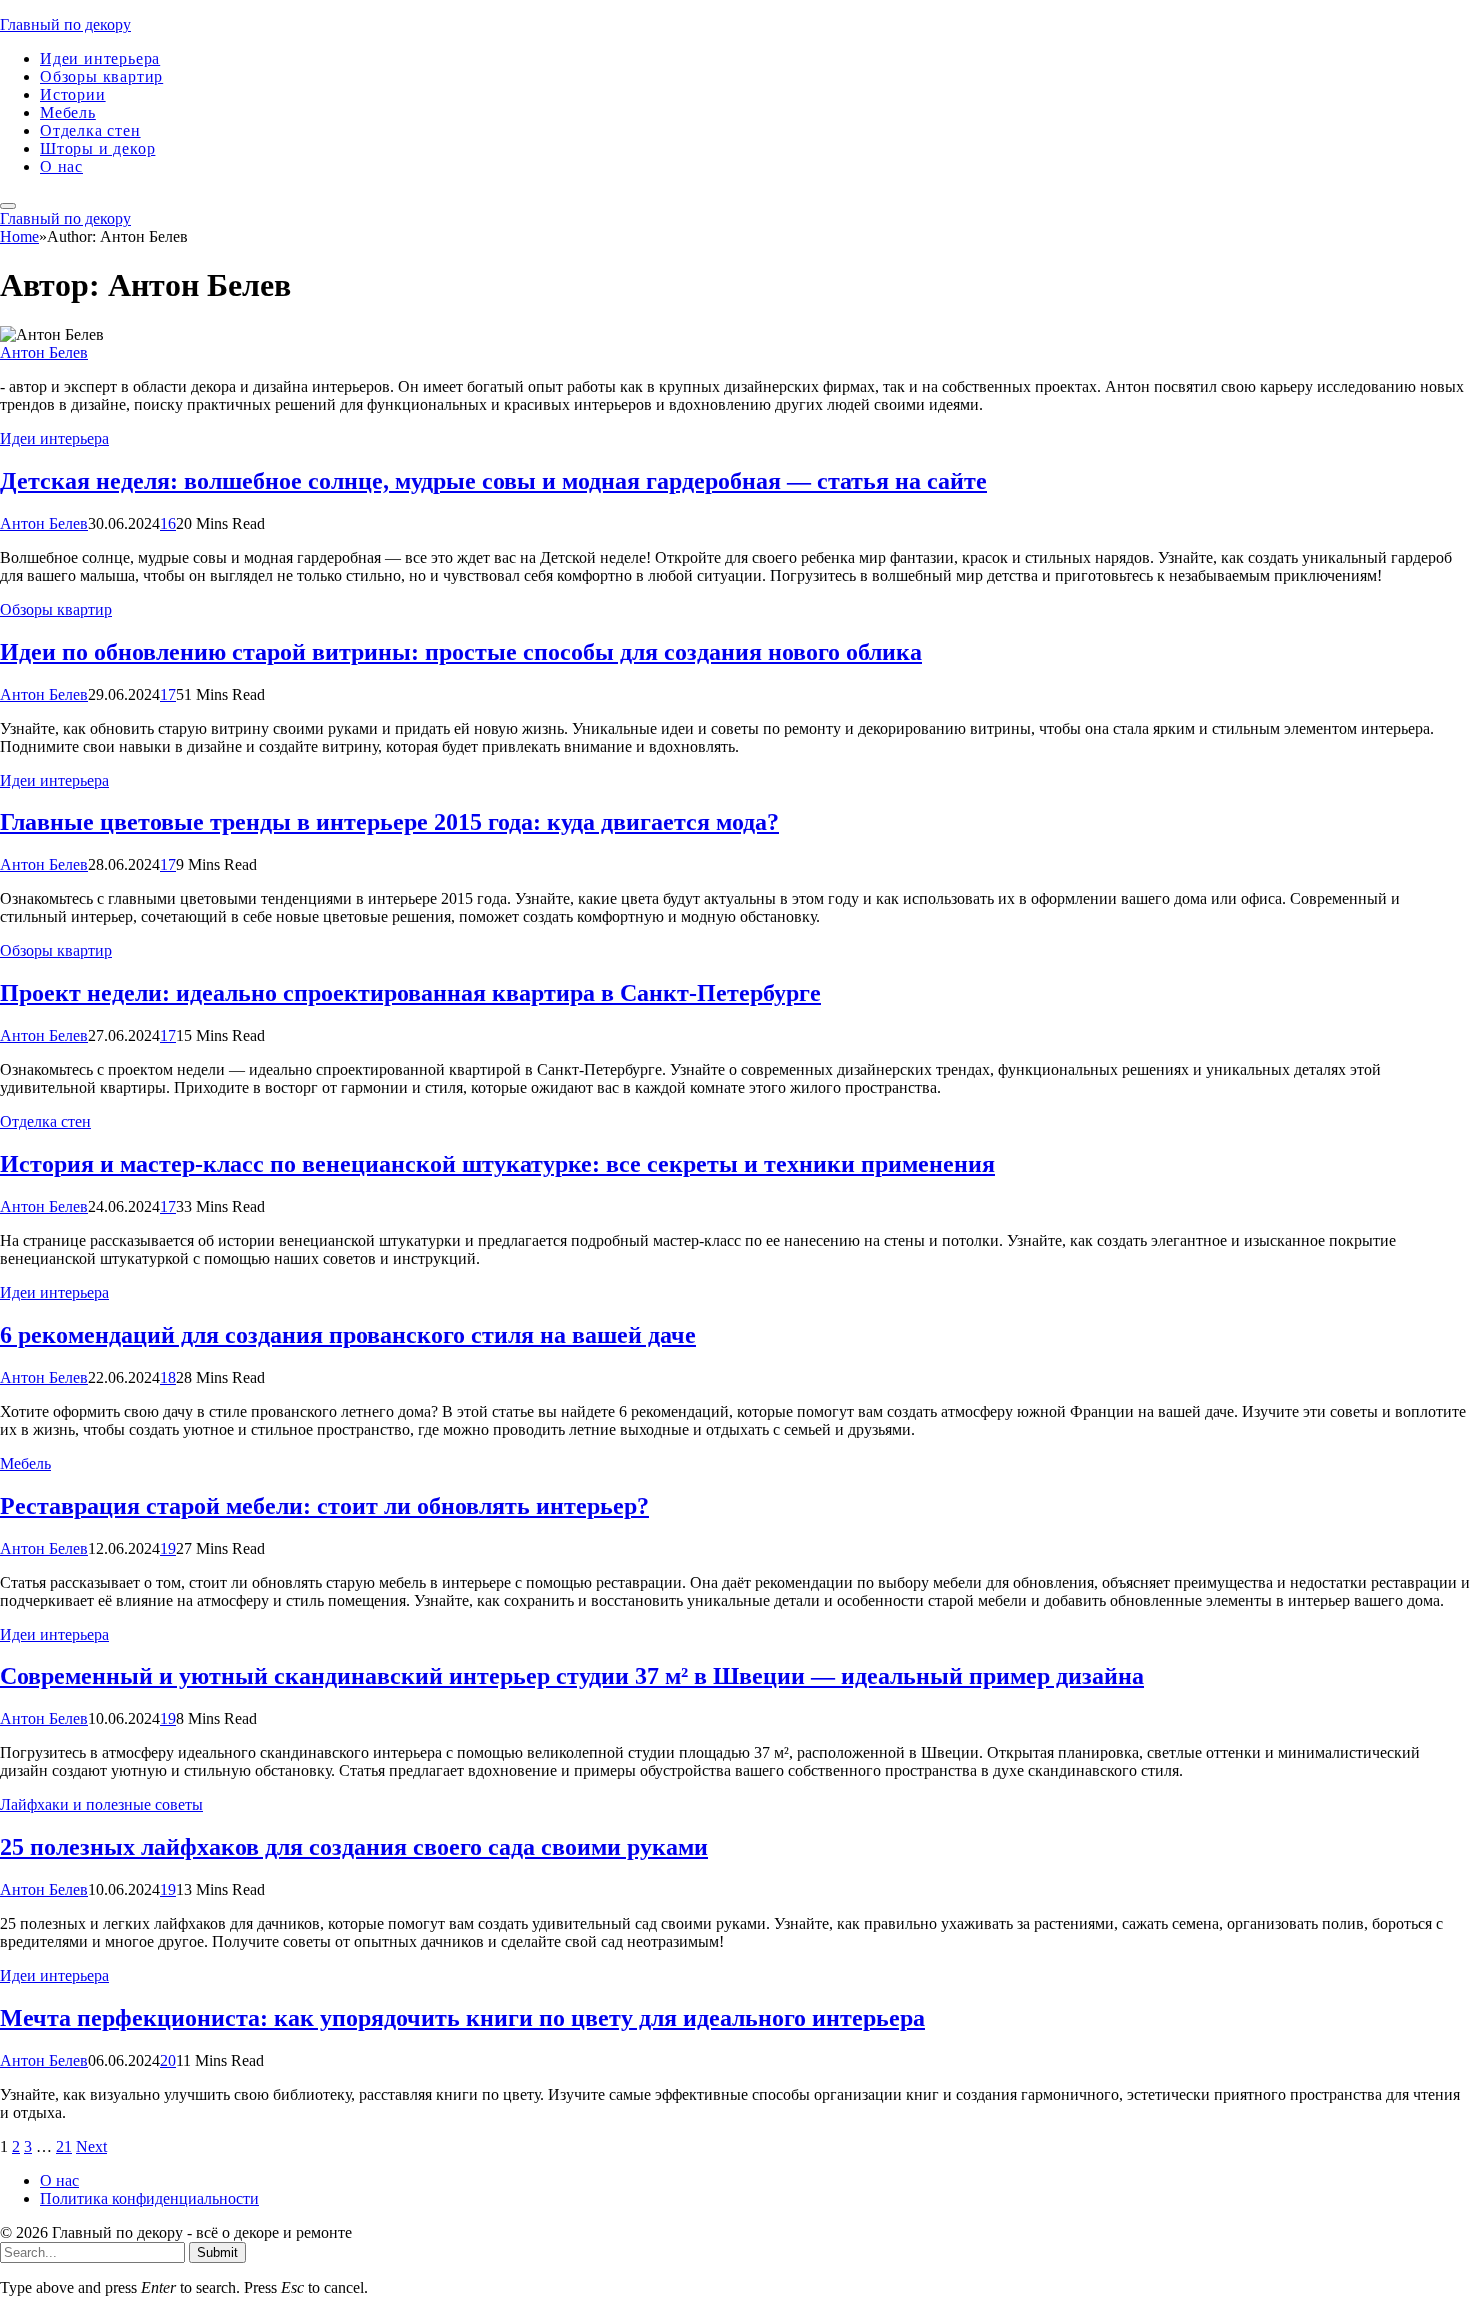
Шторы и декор (97, 148)
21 (64, 2146)
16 (168, 523)
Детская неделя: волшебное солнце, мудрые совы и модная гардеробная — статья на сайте (493, 481)
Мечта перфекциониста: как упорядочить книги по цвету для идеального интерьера (462, 2018)
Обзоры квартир (101, 76)
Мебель (68, 112)
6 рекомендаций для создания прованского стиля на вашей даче (348, 1335)
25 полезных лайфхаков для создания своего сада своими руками (354, 1847)
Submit (217, 2252)
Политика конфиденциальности (149, 2198)
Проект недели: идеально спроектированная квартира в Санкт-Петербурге (410, 993)
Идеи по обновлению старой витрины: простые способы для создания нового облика (461, 652)
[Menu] (8, 206)
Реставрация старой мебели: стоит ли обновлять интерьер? (324, 1506)
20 (168, 2060)
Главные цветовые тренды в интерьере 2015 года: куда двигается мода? (389, 822)
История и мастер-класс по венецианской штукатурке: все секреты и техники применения (497, 1164)
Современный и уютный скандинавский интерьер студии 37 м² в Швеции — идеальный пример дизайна (572, 1676)
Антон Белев (44, 352)
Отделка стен (90, 130)
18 (168, 1377)
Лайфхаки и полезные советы (101, 1804)
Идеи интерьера (100, 58)
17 (168, 694)
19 (168, 1548)
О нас (61, 166)
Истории (73, 94)
